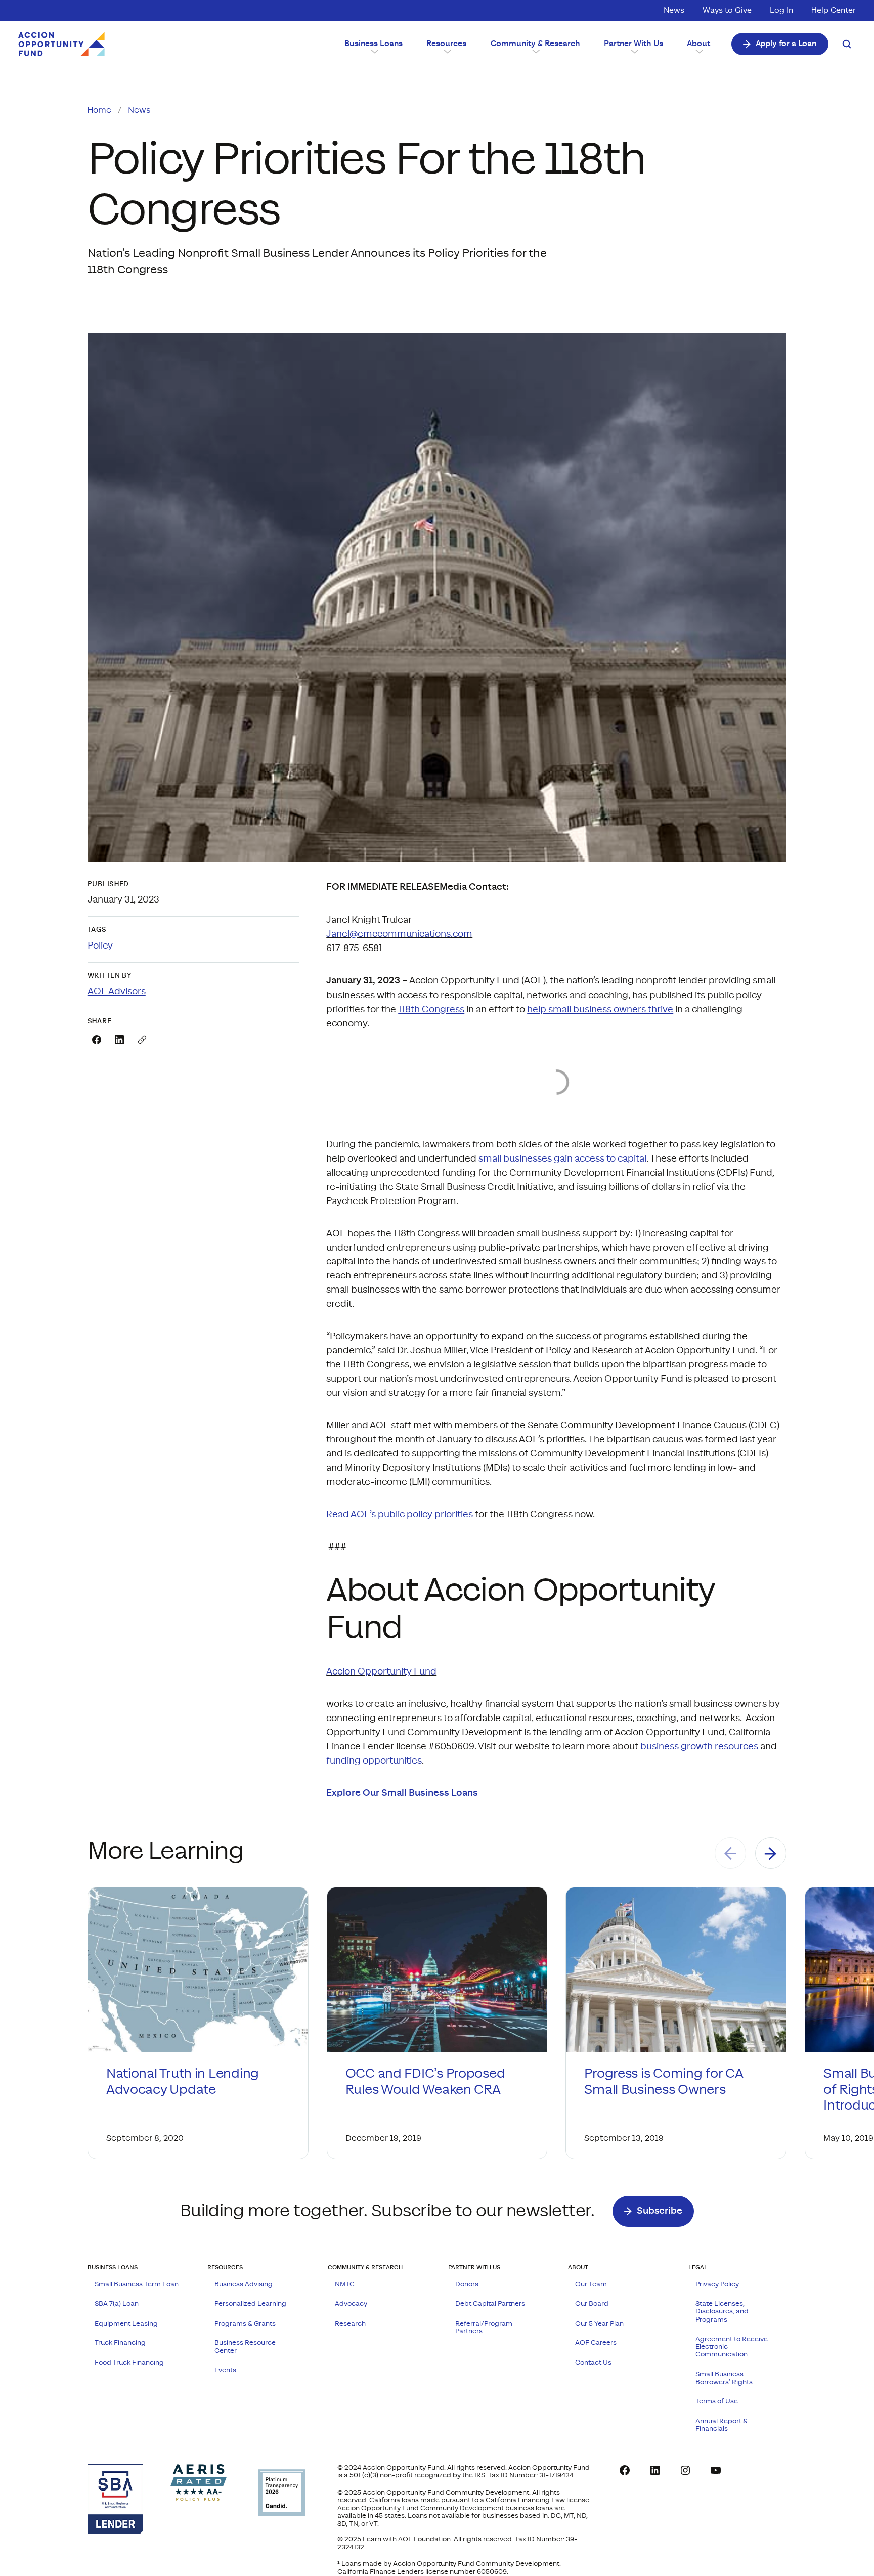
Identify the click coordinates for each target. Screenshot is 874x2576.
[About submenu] (698, 51)
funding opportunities (374, 1761)
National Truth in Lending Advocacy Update (183, 2081)
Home (99, 110)
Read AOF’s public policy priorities (400, 1514)
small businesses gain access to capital (562, 1159)
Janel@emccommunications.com (399, 934)
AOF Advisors (117, 991)
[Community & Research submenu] (535, 51)
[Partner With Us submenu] (633, 51)
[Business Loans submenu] (374, 51)
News (139, 110)
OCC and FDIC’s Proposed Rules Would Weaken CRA (425, 2081)
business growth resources (699, 1747)
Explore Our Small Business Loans (402, 1793)
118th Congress (431, 1010)
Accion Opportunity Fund (381, 1672)
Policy (100, 946)
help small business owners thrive (600, 1010)
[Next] (771, 1853)
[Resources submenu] (446, 51)
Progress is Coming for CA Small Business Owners (663, 2081)
